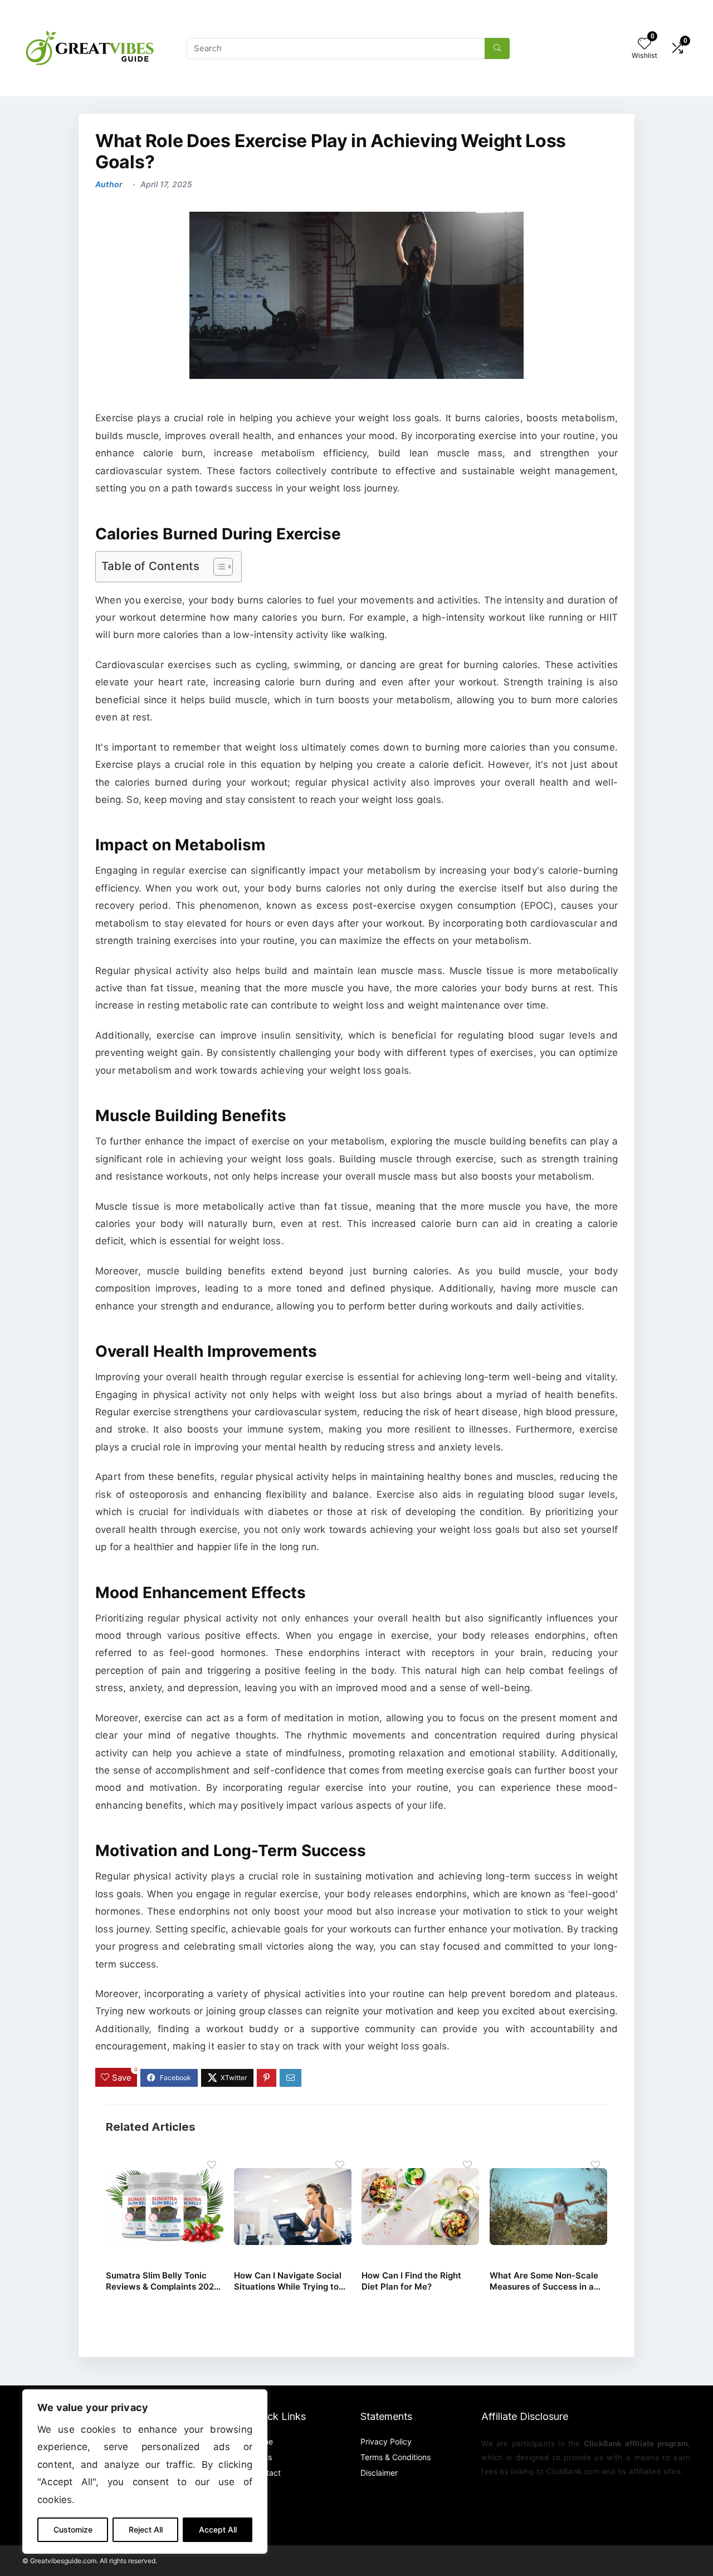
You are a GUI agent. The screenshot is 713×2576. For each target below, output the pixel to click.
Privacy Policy (386, 2441)
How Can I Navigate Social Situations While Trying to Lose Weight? (288, 2281)
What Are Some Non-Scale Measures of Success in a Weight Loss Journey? (544, 2281)
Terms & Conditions (395, 2457)
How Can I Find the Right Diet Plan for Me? (411, 2281)
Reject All (146, 2529)
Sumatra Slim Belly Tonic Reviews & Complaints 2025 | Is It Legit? (162, 2281)
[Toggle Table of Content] (218, 567)
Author (109, 184)
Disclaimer (379, 2473)
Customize (73, 2529)
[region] (145, 2472)
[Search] (497, 48)
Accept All (218, 2529)
